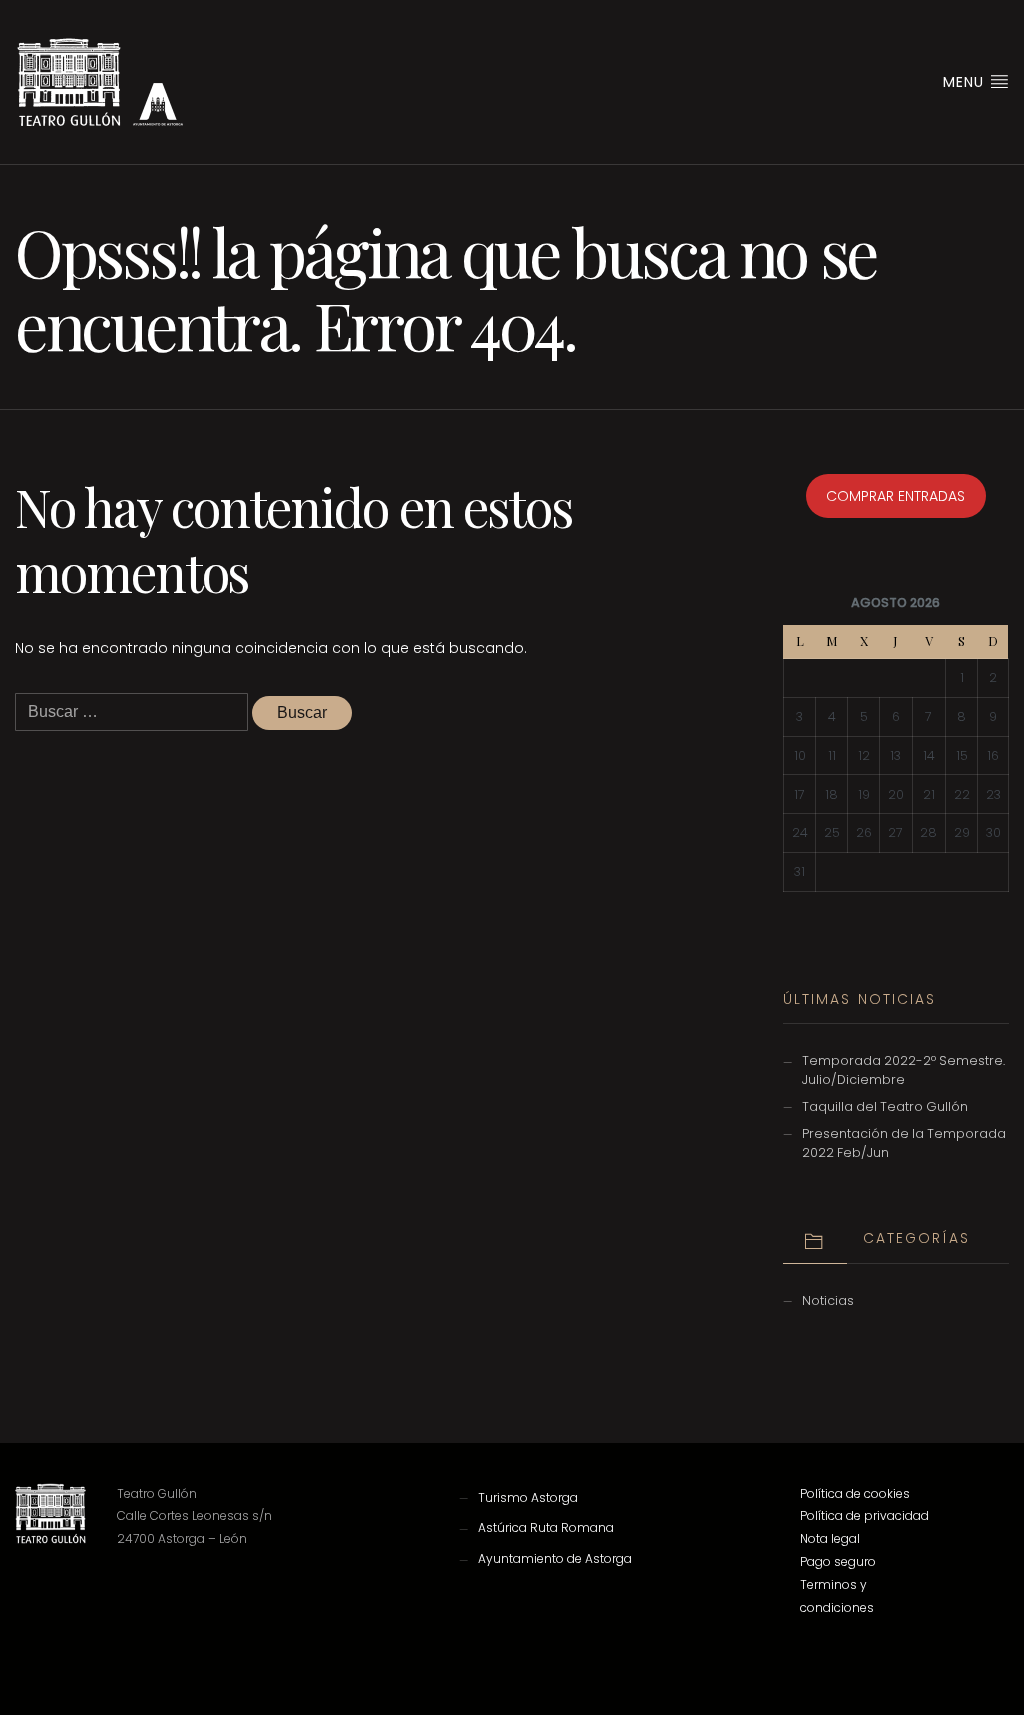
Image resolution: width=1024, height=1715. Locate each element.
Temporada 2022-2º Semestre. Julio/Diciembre (903, 1070)
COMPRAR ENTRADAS (895, 496)
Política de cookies (855, 1493)
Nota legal (830, 1538)
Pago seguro (838, 1561)
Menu (966, 82)
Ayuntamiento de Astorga (555, 1558)
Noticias (828, 1300)
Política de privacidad (864, 1515)
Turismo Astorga (528, 1497)
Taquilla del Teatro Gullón (885, 1106)
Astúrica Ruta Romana (546, 1527)
